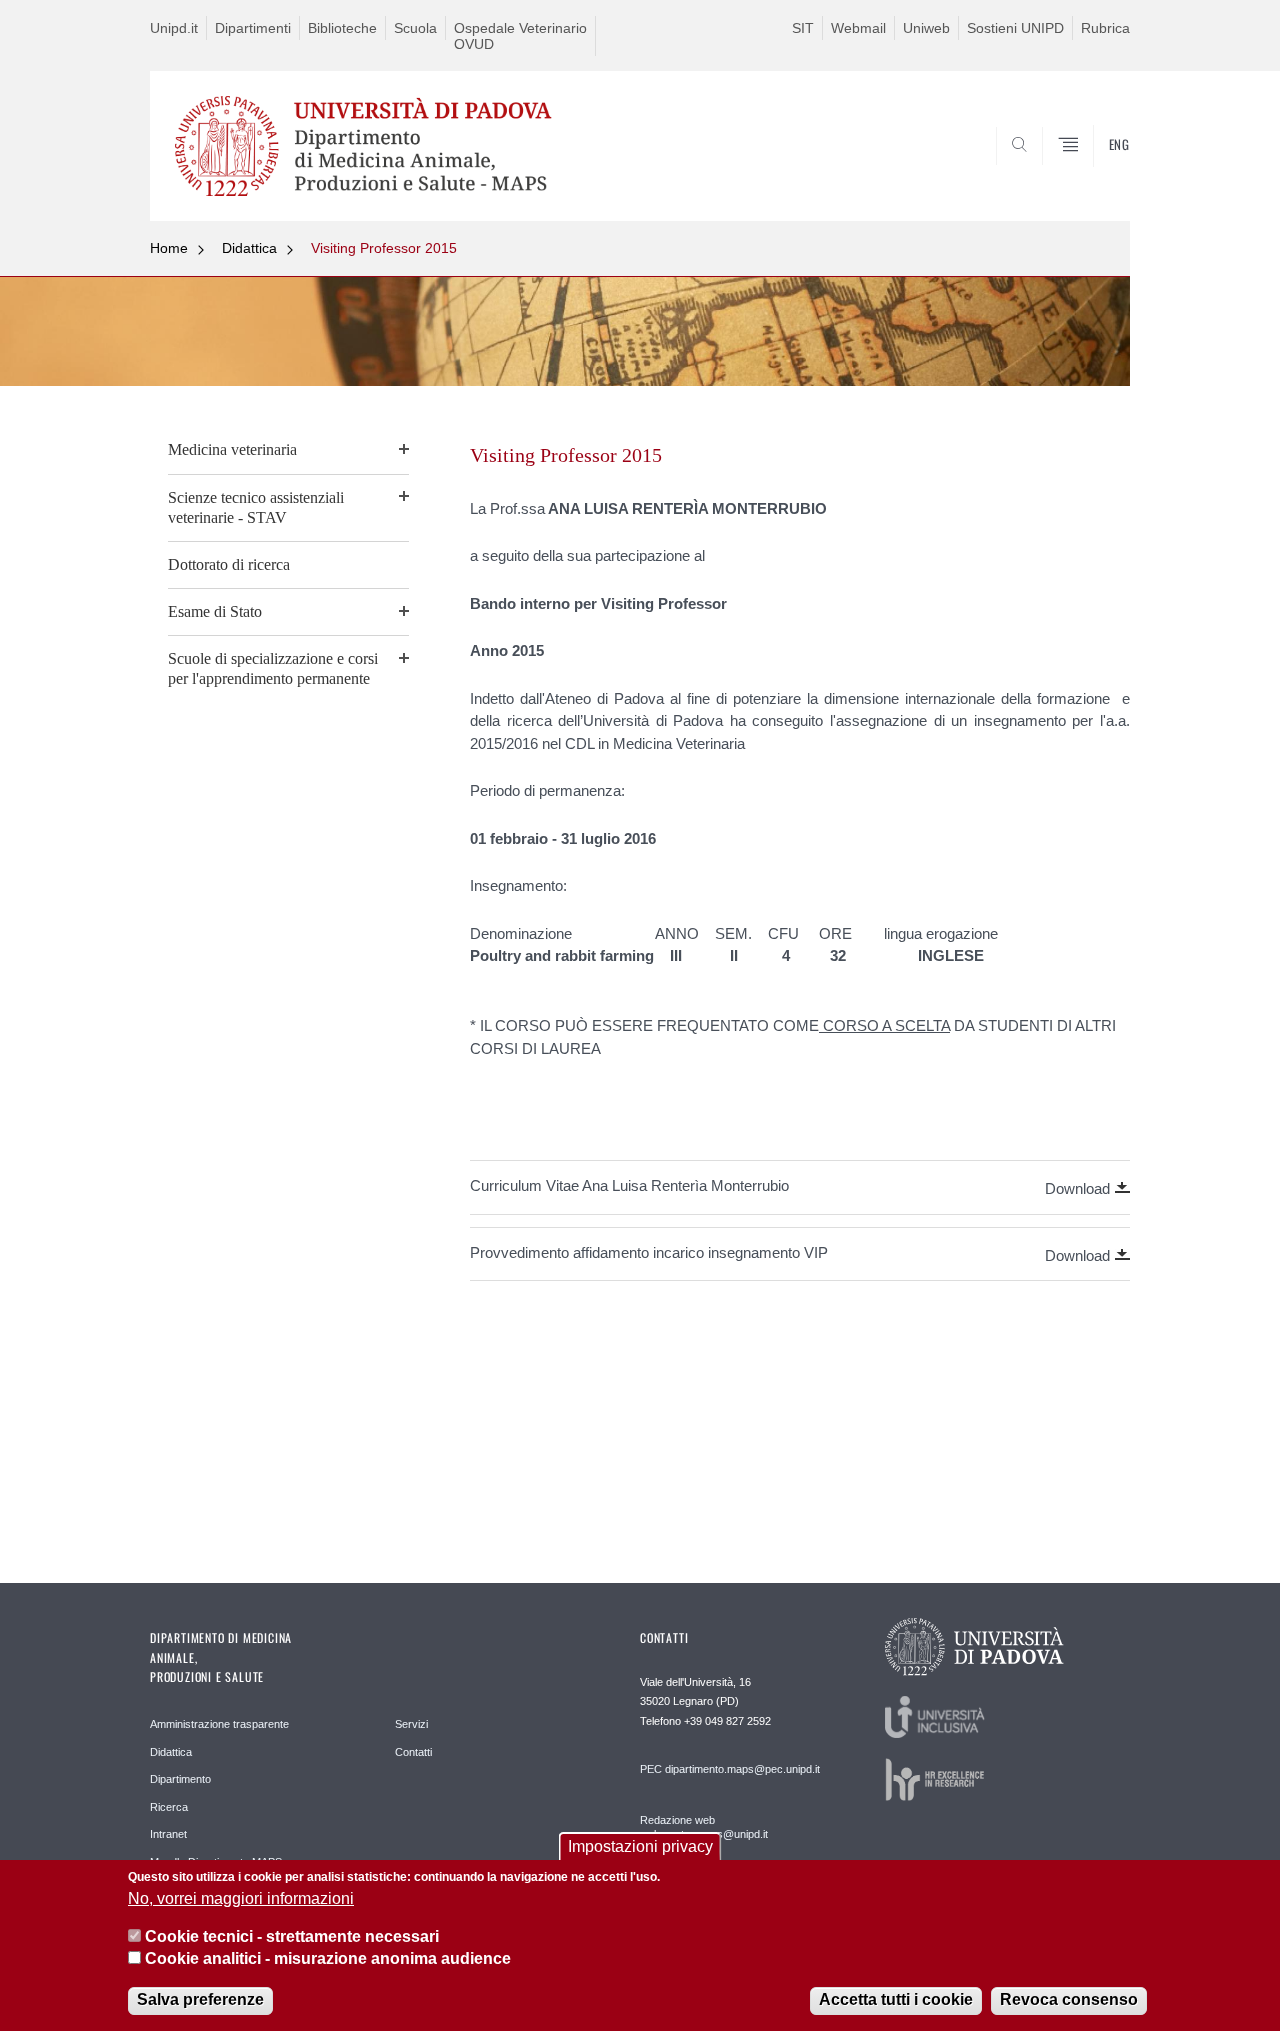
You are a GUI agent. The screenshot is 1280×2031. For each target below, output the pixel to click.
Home (169, 248)
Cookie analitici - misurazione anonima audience (328, 1959)
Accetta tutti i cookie (896, 2000)
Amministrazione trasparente (219, 1724)
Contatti (413, 1752)
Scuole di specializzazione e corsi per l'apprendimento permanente (273, 668)
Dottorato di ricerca (229, 564)
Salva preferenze (200, 2000)
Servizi (411, 1724)
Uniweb (926, 28)
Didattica (249, 248)
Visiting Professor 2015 (384, 248)
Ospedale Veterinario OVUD (520, 36)
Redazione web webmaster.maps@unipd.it (704, 1827)
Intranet (168, 1834)
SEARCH (1094, 173)
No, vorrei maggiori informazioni (241, 1898)
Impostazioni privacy (640, 1846)
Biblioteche (342, 28)
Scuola (415, 28)
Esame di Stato (215, 611)
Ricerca (169, 1807)
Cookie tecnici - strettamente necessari (292, 1936)
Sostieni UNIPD (1015, 28)
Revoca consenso (1069, 2000)
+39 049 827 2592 (727, 1721)
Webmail (858, 28)
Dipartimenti (253, 28)
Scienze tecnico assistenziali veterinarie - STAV (256, 507)
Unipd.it (174, 28)
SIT (803, 28)
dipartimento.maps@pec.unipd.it (742, 1769)
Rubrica (1105, 28)
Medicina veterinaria (232, 449)
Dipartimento (180, 1779)
